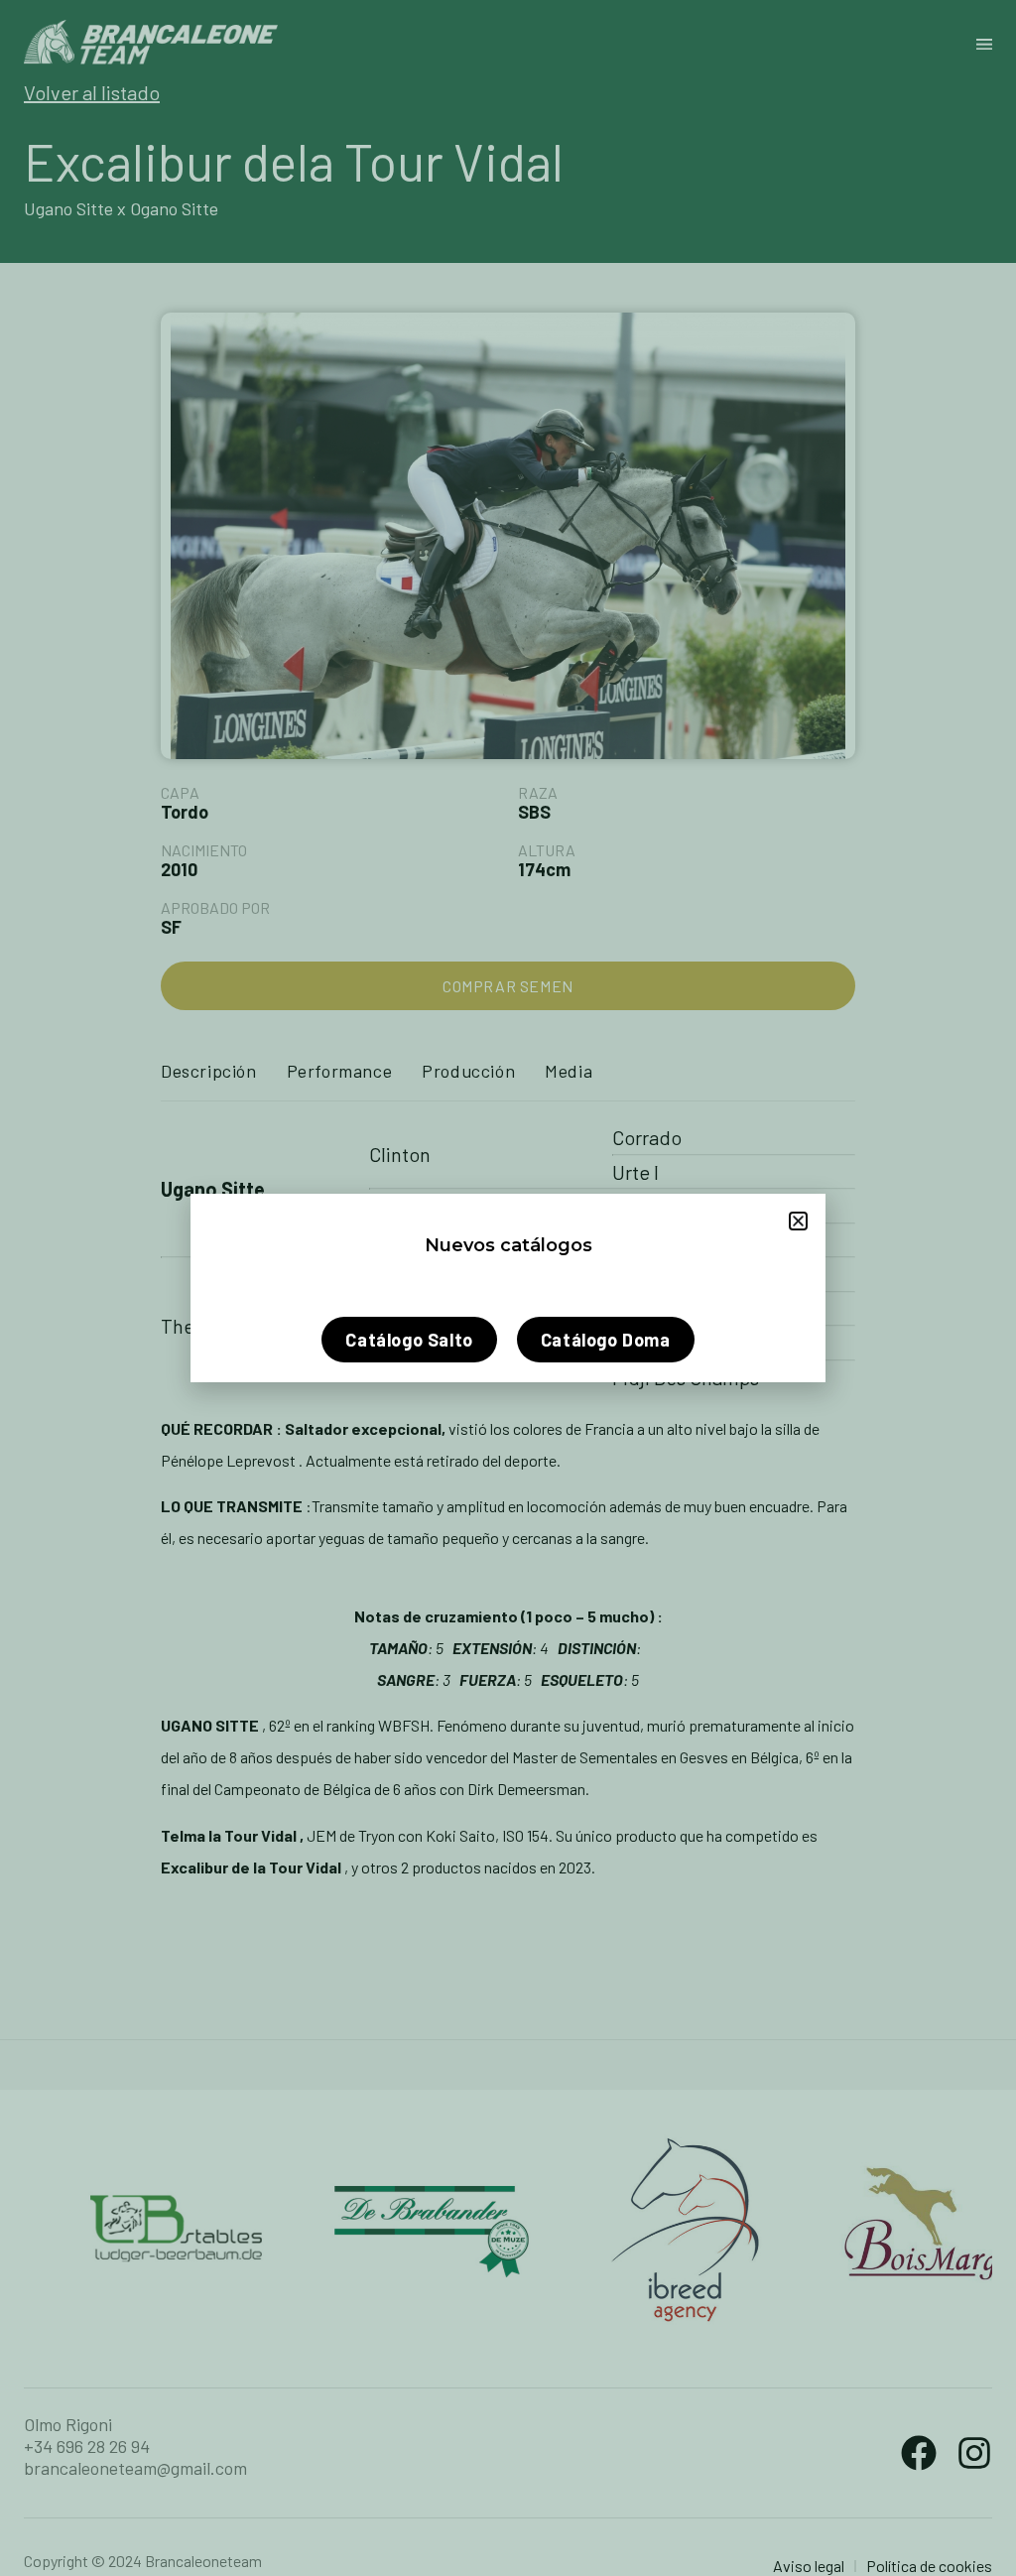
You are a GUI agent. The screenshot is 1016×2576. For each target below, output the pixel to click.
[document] (508, 1288)
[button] (798, 1221)
